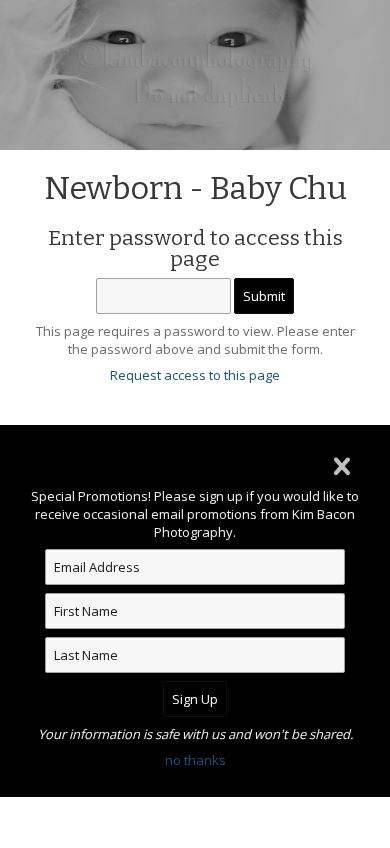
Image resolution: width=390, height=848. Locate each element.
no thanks (195, 760)
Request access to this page (195, 375)
